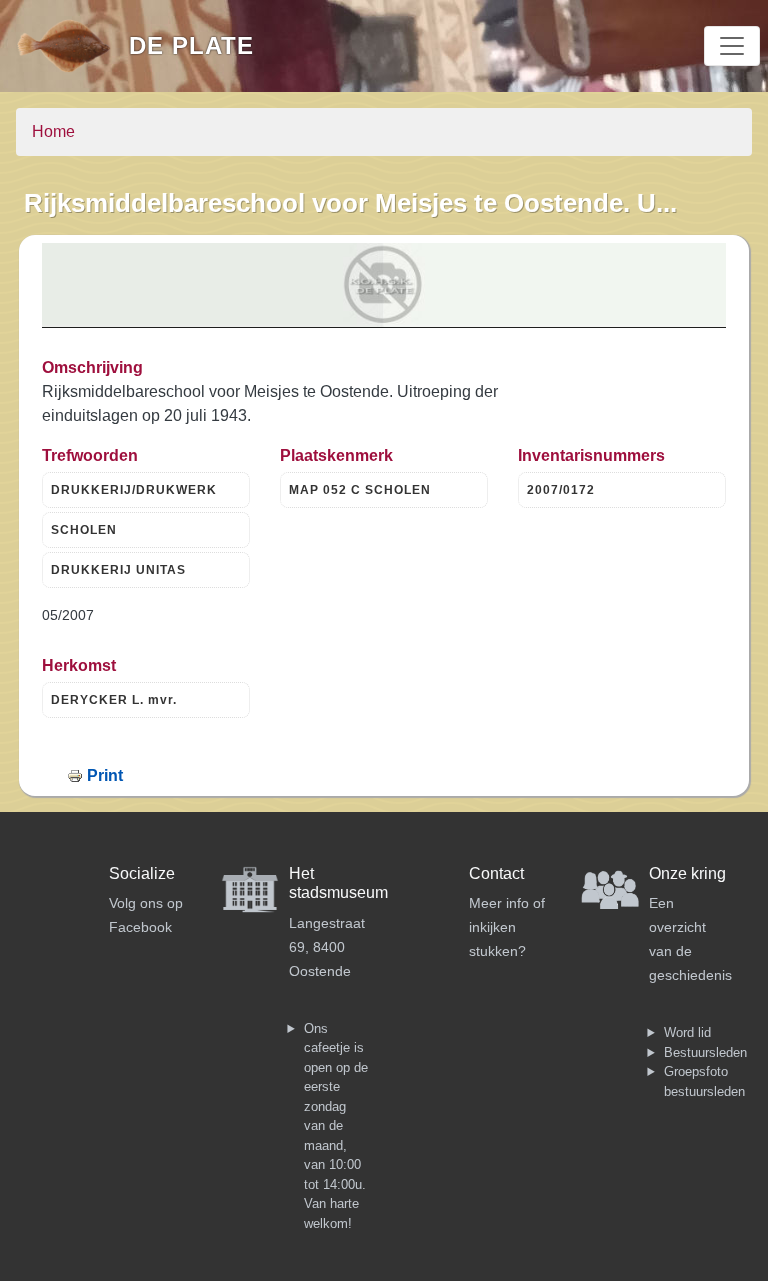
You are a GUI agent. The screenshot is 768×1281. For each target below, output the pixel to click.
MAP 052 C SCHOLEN (360, 490)
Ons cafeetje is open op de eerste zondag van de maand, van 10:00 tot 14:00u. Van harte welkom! (336, 1126)
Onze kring (687, 873)
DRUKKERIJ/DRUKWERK (134, 490)
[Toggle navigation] (732, 46)
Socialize (142, 873)
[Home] (72, 46)
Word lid (687, 1032)
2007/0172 (561, 490)
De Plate (191, 45)
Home (53, 131)
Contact (496, 873)
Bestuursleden (705, 1052)
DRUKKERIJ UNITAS (118, 570)
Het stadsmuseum (338, 883)
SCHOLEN (84, 530)
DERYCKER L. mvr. (114, 700)
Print (105, 775)
